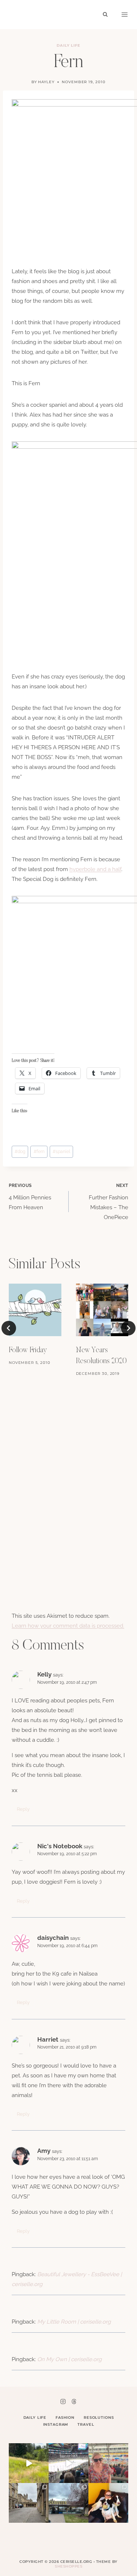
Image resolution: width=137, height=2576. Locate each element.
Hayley (46, 82)
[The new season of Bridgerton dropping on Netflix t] (29, 2503)
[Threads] (74, 2401)
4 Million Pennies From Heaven (30, 1197)
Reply (23, 1809)
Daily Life (69, 45)
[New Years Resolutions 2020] (102, 1310)
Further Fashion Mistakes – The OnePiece (109, 1202)
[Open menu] (125, 15)
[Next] (128, 1328)
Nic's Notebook (60, 1846)
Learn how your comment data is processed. (68, 1626)
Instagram (56, 2424)
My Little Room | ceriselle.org (74, 2322)
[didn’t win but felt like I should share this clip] (68, 2463)
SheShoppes (68, 2566)
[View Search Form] (105, 15)
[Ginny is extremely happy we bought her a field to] (29, 2463)
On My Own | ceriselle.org (69, 2359)
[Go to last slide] (9, 1328)
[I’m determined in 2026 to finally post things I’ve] (68, 2503)
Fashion (65, 2418)
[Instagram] (63, 2401)
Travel (86, 2424)
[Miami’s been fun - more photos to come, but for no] (108, 2463)
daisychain (53, 1938)
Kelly (44, 1674)
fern (39, 1152)
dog (20, 1152)
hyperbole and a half (95, 869)
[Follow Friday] (35, 1310)
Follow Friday (28, 1350)
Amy (44, 2151)
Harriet (48, 2039)
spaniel (61, 1152)
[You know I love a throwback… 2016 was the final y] (108, 2503)
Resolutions (99, 2418)
